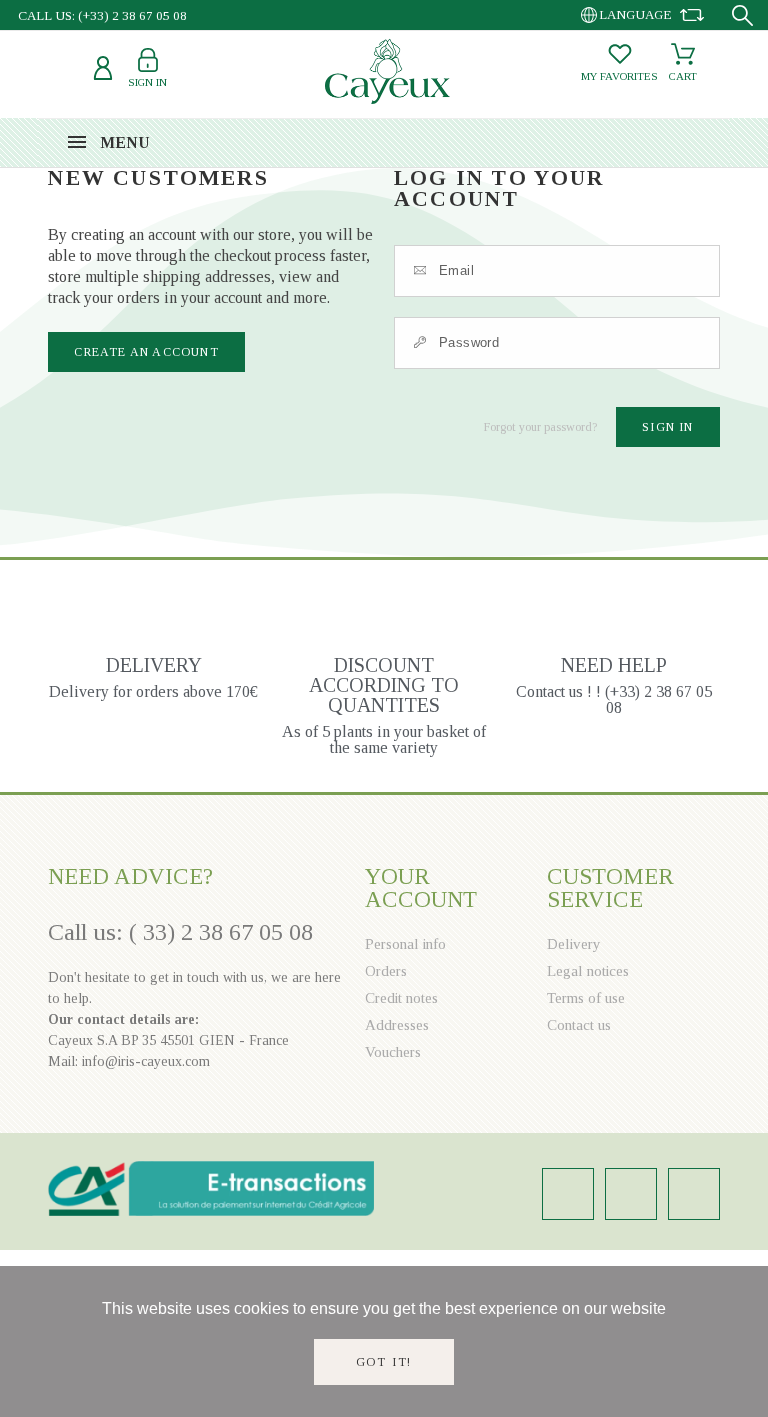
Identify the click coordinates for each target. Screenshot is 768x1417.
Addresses (397, 1025)
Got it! (384, 1362)
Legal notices (588, 971)
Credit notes (401, 998)
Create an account (146, 352)
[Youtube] (694, 1194)
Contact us (579, 1025)
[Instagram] (568, 1194)
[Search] (742, 15)
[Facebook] (631, 1194)
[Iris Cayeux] (387, 71)
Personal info (405, 944)
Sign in (667, 427)
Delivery (574, 944)
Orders (386, 971)
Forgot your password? (540, 427)
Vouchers (393, 1052)
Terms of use (586, 998)
